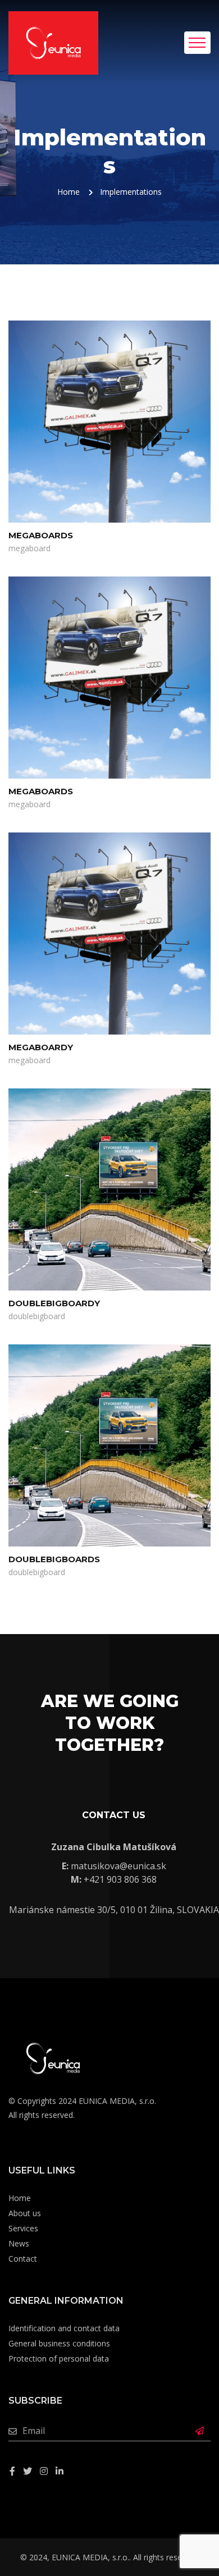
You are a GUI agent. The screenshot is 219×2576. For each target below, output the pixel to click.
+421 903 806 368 (120, 1879)
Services (23, 2228)
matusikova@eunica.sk (118, 1866)
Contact (23, 2259)
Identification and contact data (64, 2328)
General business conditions (59, 2343)
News (19, 2243)
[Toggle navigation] (197, 43)
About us (25, 2213)
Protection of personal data (59, 2358)
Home (69, 192)
